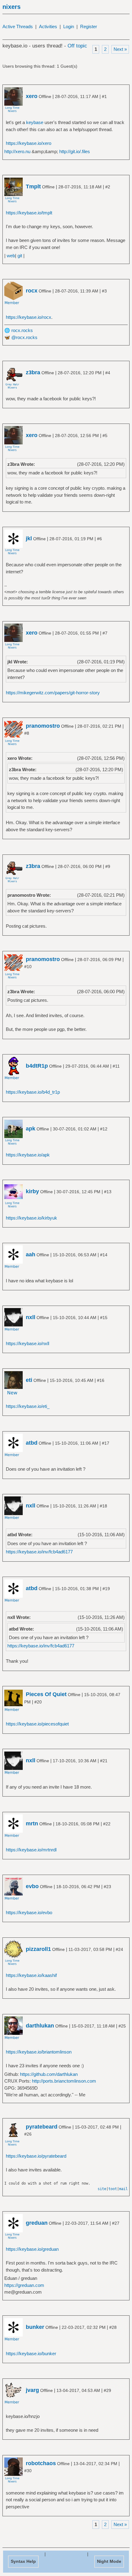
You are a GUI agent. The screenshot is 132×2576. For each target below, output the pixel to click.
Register (89, 26)
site (102, 2189)
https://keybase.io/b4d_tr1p (33, 1092)
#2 (108, 187)
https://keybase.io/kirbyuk (31, 1218)
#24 (119, 1949)
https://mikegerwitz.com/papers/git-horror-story (53, 693)
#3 (104, 291)
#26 (28, 2134)
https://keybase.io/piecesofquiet (37, 1724)
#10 (28, 967)
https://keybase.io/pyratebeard (36, 2156)
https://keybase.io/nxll (27, 1343)
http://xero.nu (17, 151)
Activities (48, 26)
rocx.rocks (22, 330)
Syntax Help (23, 2561)
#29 (107, 2390)
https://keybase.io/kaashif (31, 1975)
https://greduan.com (24, 2285)
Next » (120, 49)
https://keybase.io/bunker (31, 2353)
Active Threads (18, 26)
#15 (104, 1318)
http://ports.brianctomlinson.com (64, 2081)
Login (69, 26)
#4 (108, 373)
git (20, 256)
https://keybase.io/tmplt (29, 213)
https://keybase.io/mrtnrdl (31, 1850)
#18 (103, 1506)
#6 (99, 539)
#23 (107, 1887)
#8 (27, 733)
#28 (113, 2327)
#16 (101, 1380)
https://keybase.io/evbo (29, 1912)
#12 (104, 1129)
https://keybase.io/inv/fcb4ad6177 (39, 1552)
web (11, 256)
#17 (106, 1443)
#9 (108, 866)
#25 (122, 2026)
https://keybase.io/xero (29, 143)
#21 (104, 1761)
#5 (105, 436)
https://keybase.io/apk (28, 1155)
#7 (105, 633)
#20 (38, 1702)
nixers (12, 7)
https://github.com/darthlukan (49, 2074)
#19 (106, 1589)
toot (113, 2189)
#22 (107, 1824)
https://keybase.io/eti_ (28, 1406)
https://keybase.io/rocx (29, 317)
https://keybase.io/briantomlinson (39, 2052)
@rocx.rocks (24, 337)
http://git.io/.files (75, 151)
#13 (108, 1192)
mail (123, 2189)
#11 (116, 1066)
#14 (104, 1255)
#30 (28, 2471)
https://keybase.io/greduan (32, 2249)
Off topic (77, 46)
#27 (116, 2223)
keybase (35, 122)
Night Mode (109, 2561)
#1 (104, 96)
